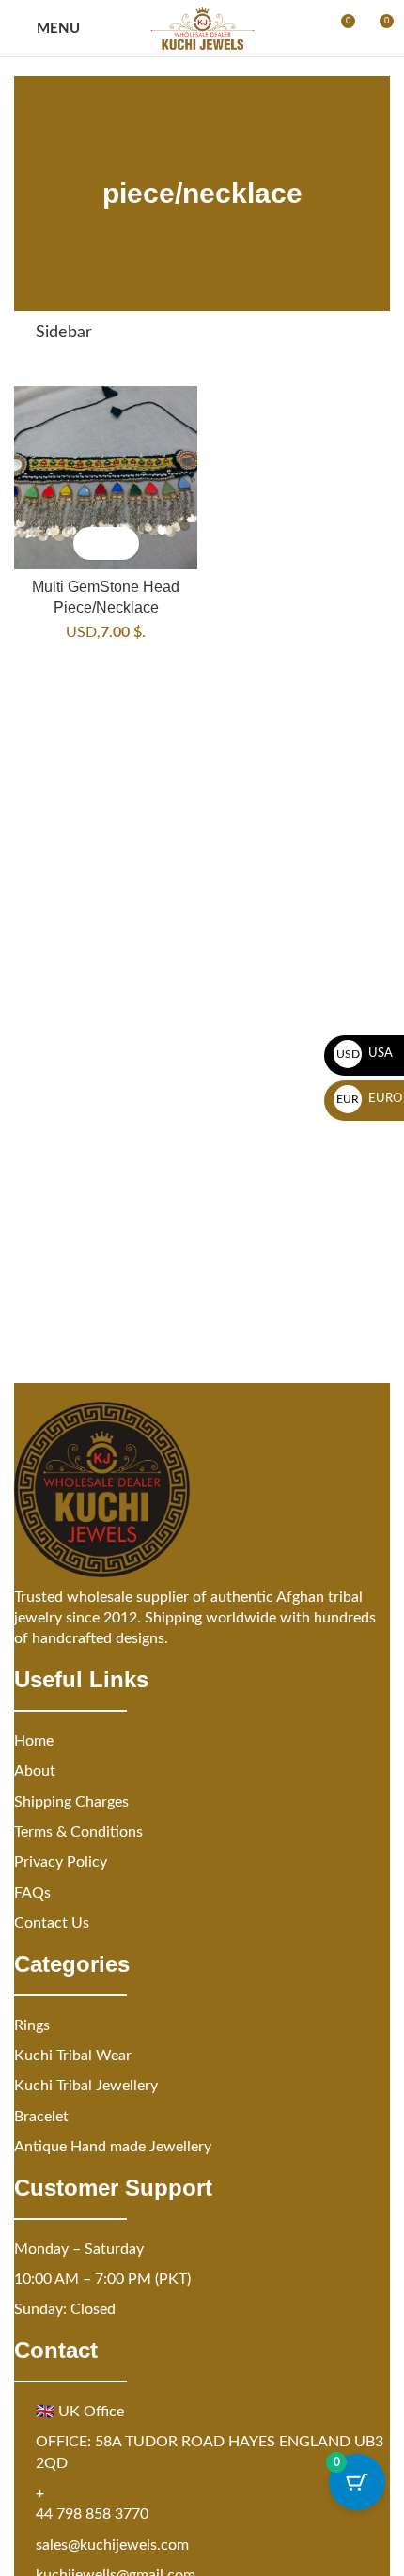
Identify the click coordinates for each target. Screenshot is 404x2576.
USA (365, 1054)
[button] (90, 543)
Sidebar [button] (64, 333)
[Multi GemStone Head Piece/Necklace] (106, 478)
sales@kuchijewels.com (112, 2545)
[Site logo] (202, 28)
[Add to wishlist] (123, 543)
